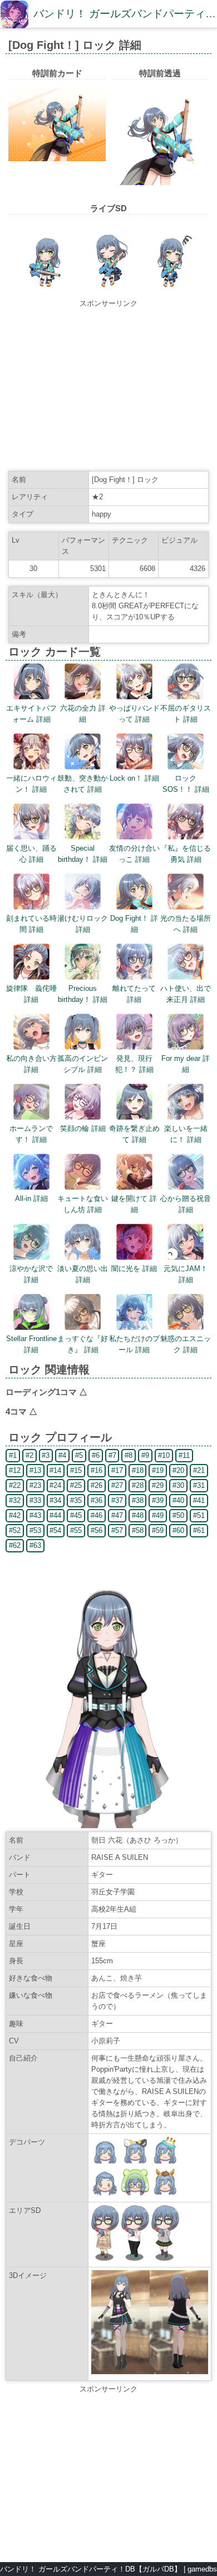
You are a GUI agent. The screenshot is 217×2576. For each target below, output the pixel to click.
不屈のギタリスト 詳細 (186, 714)
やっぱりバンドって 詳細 (134, 714)
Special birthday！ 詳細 (83, 854)
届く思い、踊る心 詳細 (31, 854)
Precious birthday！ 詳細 (83, 994)
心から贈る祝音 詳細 (186, 1204)
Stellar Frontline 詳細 (31, 1344)
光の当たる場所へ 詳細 (186, 924)
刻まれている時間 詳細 (31, 924)
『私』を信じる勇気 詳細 (186, 854)
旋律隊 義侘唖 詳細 (31, 994)
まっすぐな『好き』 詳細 (83, 1344)
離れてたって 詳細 (134, 994)
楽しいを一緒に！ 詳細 (186, 1134)
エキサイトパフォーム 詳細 (31, 714)
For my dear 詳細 (186, 1064)
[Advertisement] (108, 387)
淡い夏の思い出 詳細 (83, 1274)
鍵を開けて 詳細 (134, 1204)
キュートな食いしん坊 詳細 (83, 1204)
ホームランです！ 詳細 (31, 1134)
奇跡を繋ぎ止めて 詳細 (134, 1134)
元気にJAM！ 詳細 (186, 1274)
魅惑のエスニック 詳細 (186, 1344)
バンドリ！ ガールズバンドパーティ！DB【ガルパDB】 (91, 2569)
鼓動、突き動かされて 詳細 (83, 784)
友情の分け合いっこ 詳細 (134, 854)
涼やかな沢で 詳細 (31, 1274)
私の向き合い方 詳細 (31, 1064)
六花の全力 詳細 (83, 714)
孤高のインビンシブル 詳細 (83, 1064)
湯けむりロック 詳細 (83, 924)
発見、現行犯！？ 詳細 (134, 1064)
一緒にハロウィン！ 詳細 (31, 784)
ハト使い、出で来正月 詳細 (186, 994)
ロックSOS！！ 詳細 (186, 784)
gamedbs (202, 2569)
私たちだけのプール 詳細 (134, 1344)
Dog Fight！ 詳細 (134, 924)
